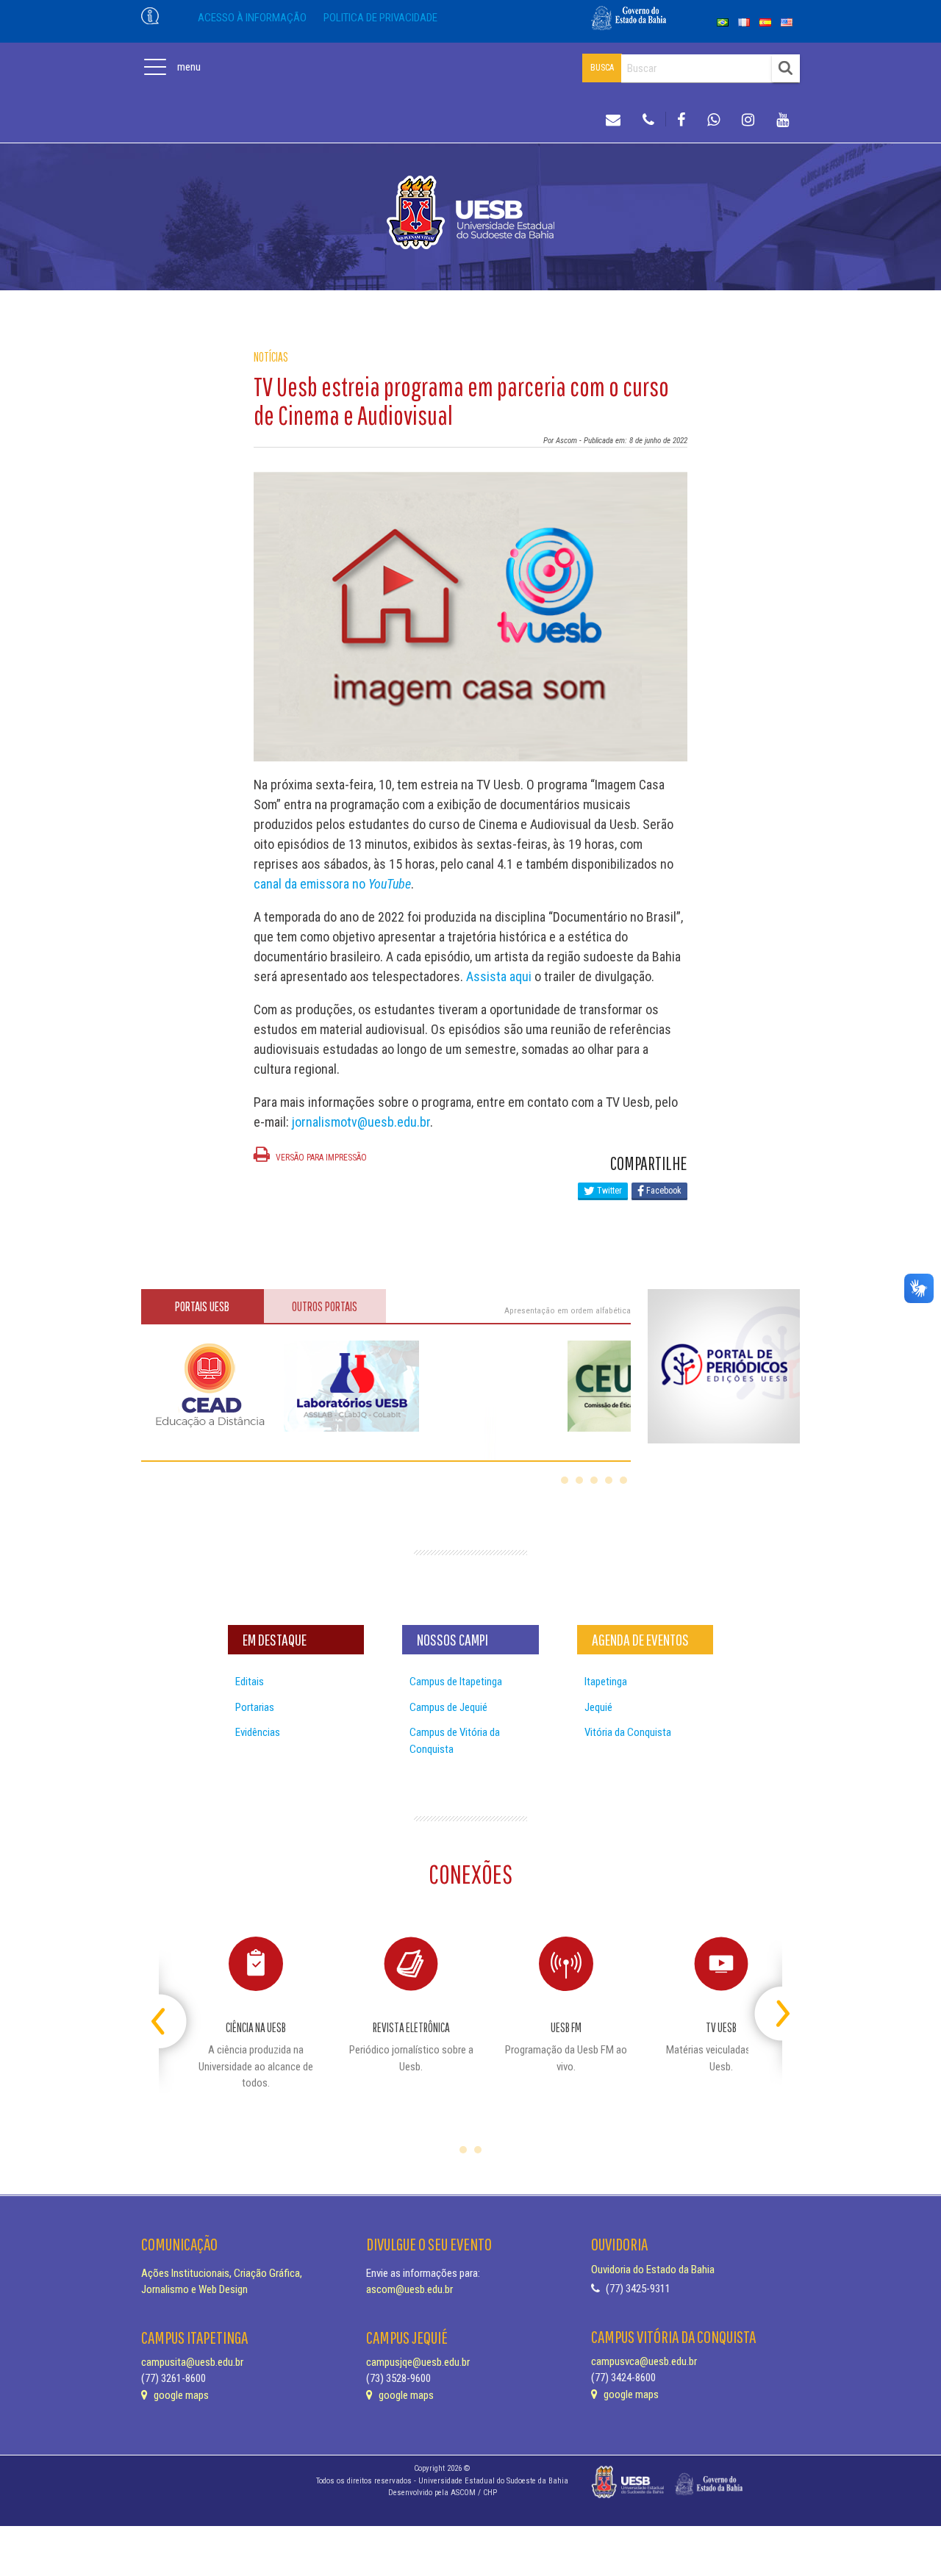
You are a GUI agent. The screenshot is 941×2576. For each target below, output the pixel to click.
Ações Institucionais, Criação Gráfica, (222, 2273)
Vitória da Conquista (628, 1732)
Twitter (608, 1191)
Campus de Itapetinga (456, 1682)
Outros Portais (325, 1306)
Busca (602, 68)
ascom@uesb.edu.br (409, 2289)
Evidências (258, 1732)
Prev (172, 2008)
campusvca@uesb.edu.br (644, 2361)
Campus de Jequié (448, 1707)
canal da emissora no (332, 884)
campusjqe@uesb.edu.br (418, 2362)
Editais (250, 1682)
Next (769, 2008)
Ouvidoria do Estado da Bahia (653, 2270)
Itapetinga (606, 1682)
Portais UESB (202, 1306)
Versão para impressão (320, 1158)
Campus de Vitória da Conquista (455, 1741)
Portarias (255, 1707)
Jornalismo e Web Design (194, 2289)
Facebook (663, 1191)
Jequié (598, 1707)
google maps (180, 2395)
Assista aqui (499, 976)
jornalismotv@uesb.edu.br (361, 1122)
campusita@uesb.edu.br (192, 2362)
